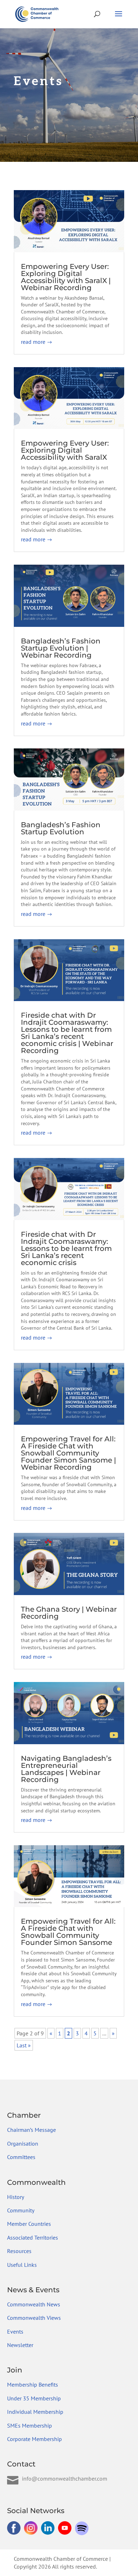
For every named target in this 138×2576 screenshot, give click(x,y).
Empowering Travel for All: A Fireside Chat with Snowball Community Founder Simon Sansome (68, 1932)
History (16, 2197)
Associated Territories (33, 2237)
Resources (19, 2251)
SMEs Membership (30, 2425)
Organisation (23, 2143)
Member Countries (29, 2224)
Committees (21, 2157)
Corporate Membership (34, 2439)
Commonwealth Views (34, 2318)
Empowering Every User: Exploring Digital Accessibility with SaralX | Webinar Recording (66, 277)
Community (21, 2210)
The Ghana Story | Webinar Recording (69, 1613)
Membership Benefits (33, 2384)
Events (15, 2331)
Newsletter (20, 2345)
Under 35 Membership (34, 2398)
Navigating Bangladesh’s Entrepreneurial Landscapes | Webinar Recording (66, 1769)
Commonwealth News (34, 2304)
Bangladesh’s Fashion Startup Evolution (61, 828)
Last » (24, 2045)
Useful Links (22, 2265)
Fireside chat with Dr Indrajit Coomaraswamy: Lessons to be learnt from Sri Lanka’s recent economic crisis (66, 1248)
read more (33, 342)
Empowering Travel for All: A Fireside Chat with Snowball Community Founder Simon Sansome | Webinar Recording (68, 1453)
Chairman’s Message (31, 2130)
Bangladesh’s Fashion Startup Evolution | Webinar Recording (61, 648)
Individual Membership (35, 2412)
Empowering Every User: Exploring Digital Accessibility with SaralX (65, 450)
